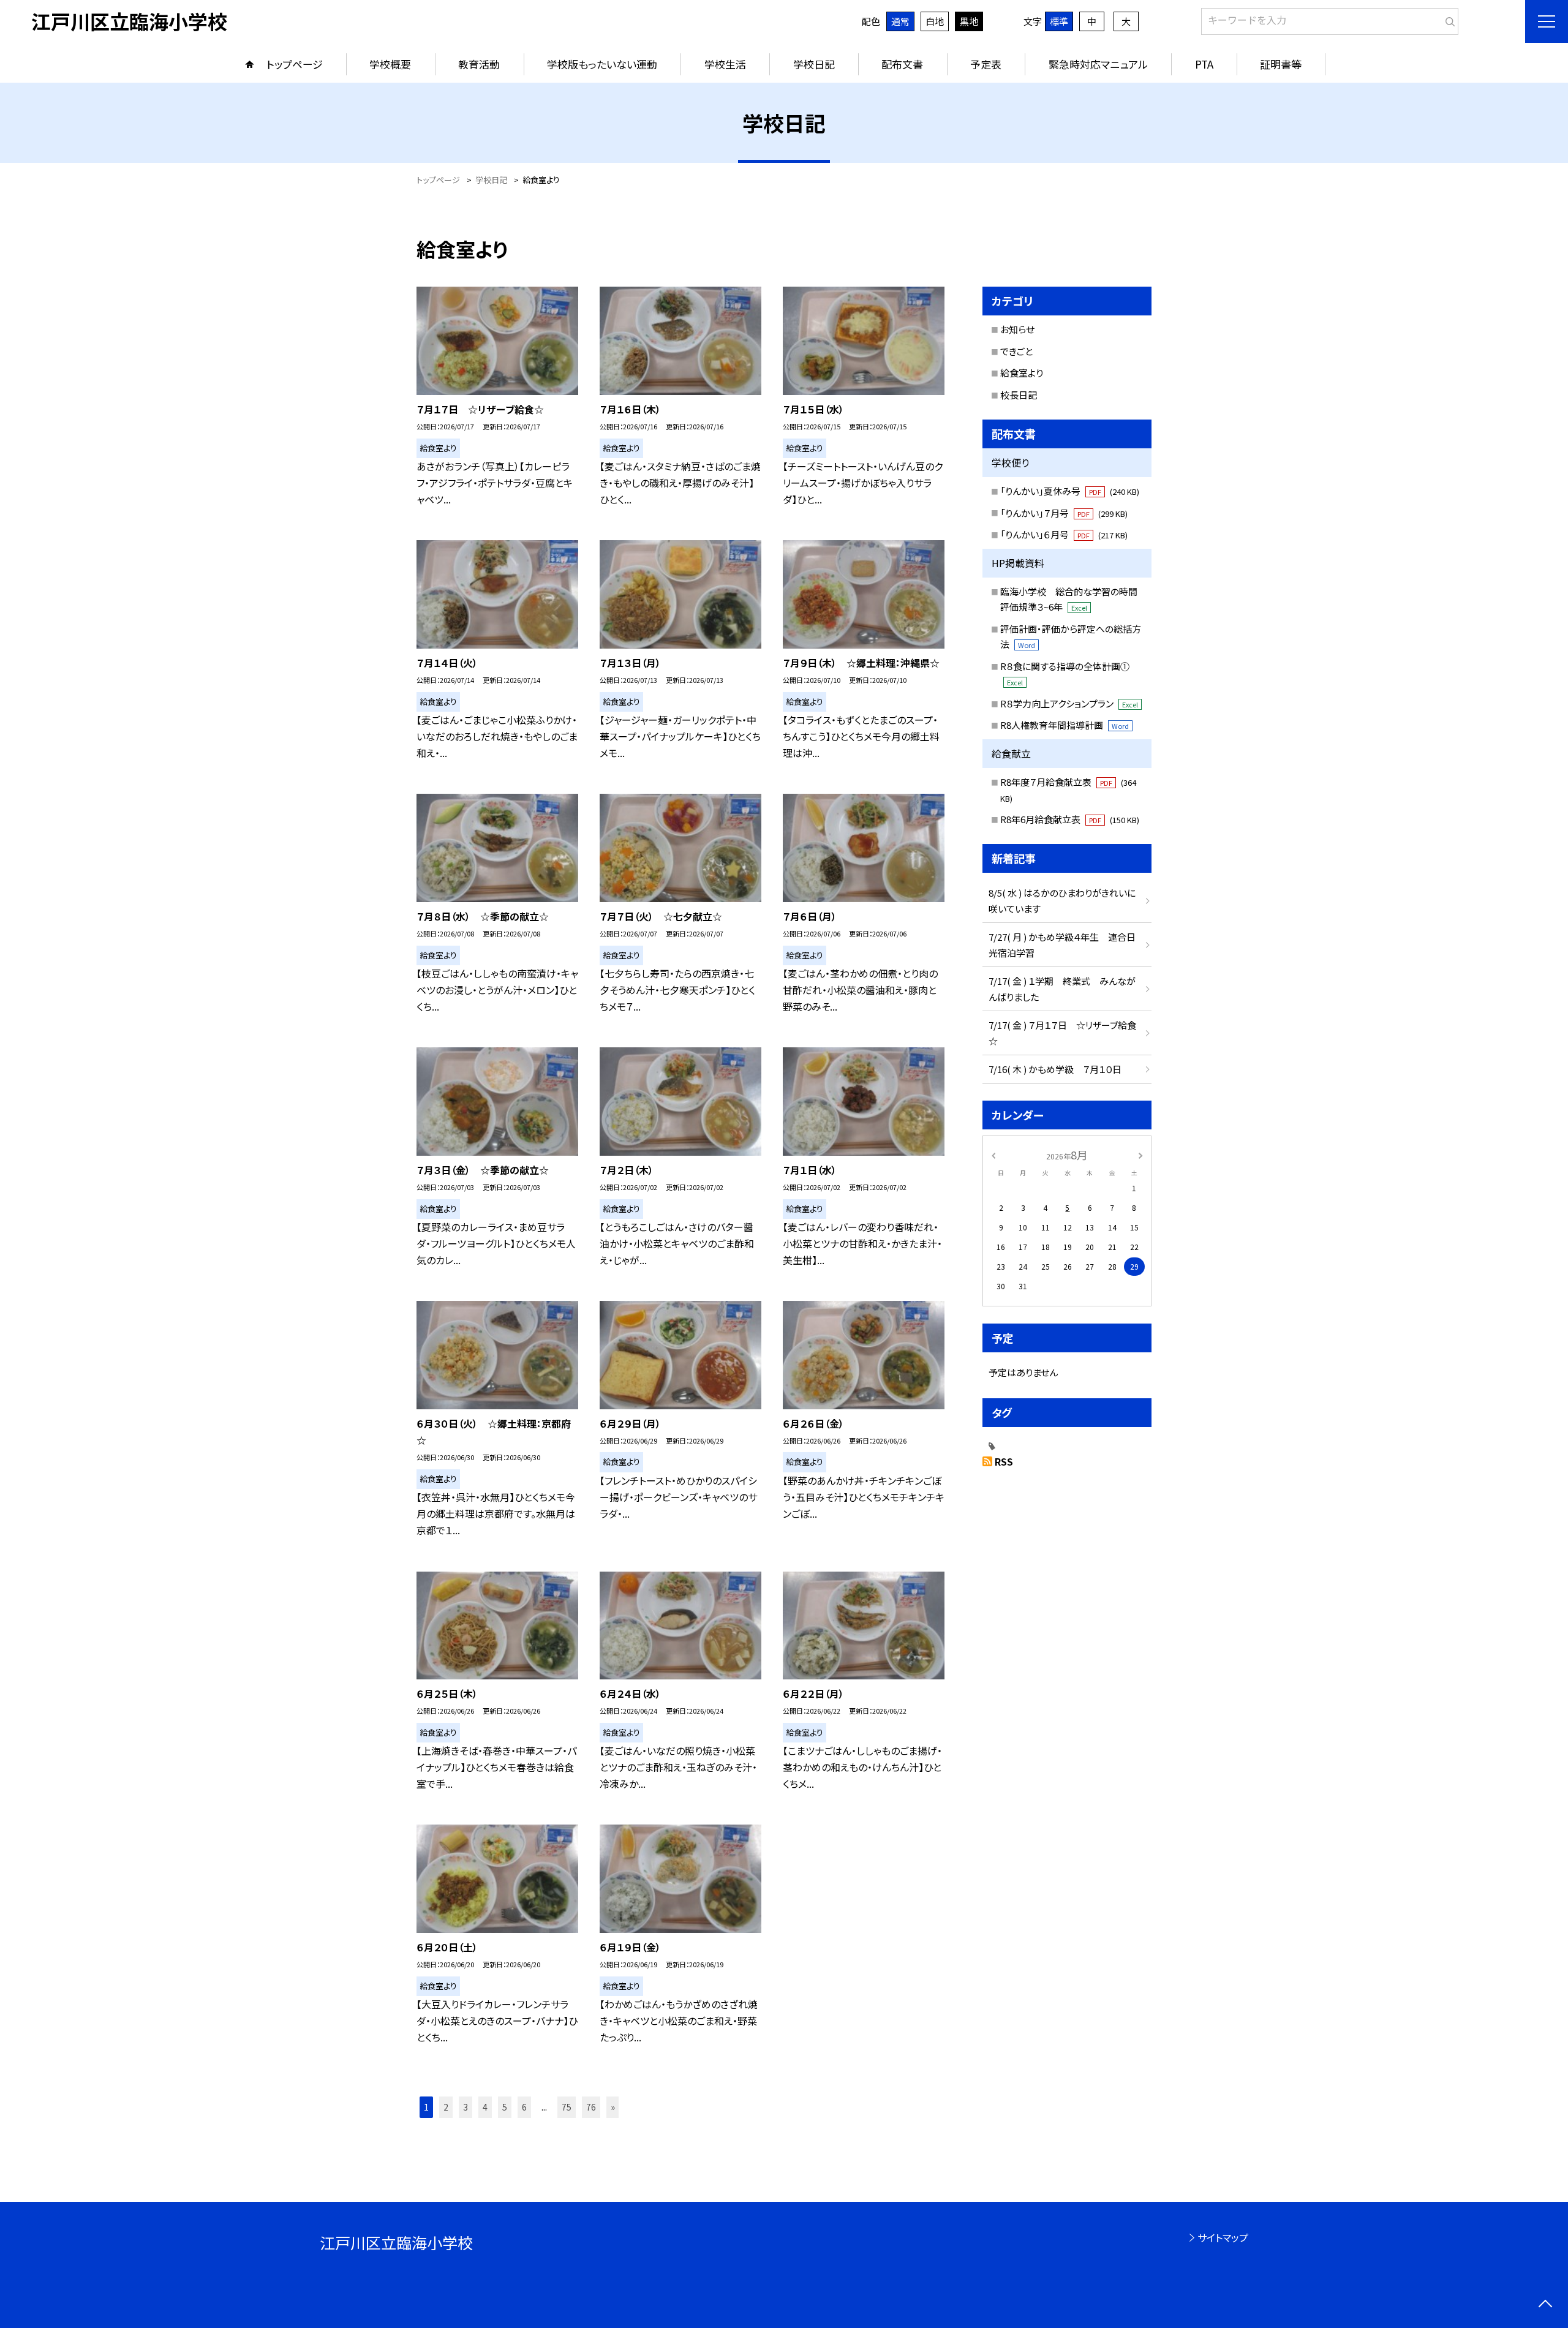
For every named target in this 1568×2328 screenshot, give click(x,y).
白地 (935, 21)
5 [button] (505, 2107)
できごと (1016, 351)
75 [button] (567, 2107)
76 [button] (591, 2107)
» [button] (613, 2107)
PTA (1204, 64)
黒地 (969, 21)
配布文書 (902, 64)
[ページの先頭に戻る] (1545, 2305)
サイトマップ (1223, 2237)
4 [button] (485, 2107)
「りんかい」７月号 (1064, 513)
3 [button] (466, 2107)
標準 (1059, 21)
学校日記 (814, 64)
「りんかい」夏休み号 (1070, 491)
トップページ (295, 64)
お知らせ (1017, 329)
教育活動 (479, 64)
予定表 (986, 64)
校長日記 (1019, 395)
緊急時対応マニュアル (1098, 64)
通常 (900, 21)
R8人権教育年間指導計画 (1065, 725)
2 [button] (446, 2107)
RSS (1004, 1461)
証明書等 (1281, 64)
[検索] (1448, 19)
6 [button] (524, 2107)
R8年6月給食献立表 (1070, 819)
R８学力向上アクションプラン (1069, 703)
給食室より (1022, 373)
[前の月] (993, 1154)
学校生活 (725, 64)
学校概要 (390, 64)
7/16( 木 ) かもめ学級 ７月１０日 (1055, 1069)
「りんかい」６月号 (1064, 534)
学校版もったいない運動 (602, 64)
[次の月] (1140, 1154)
